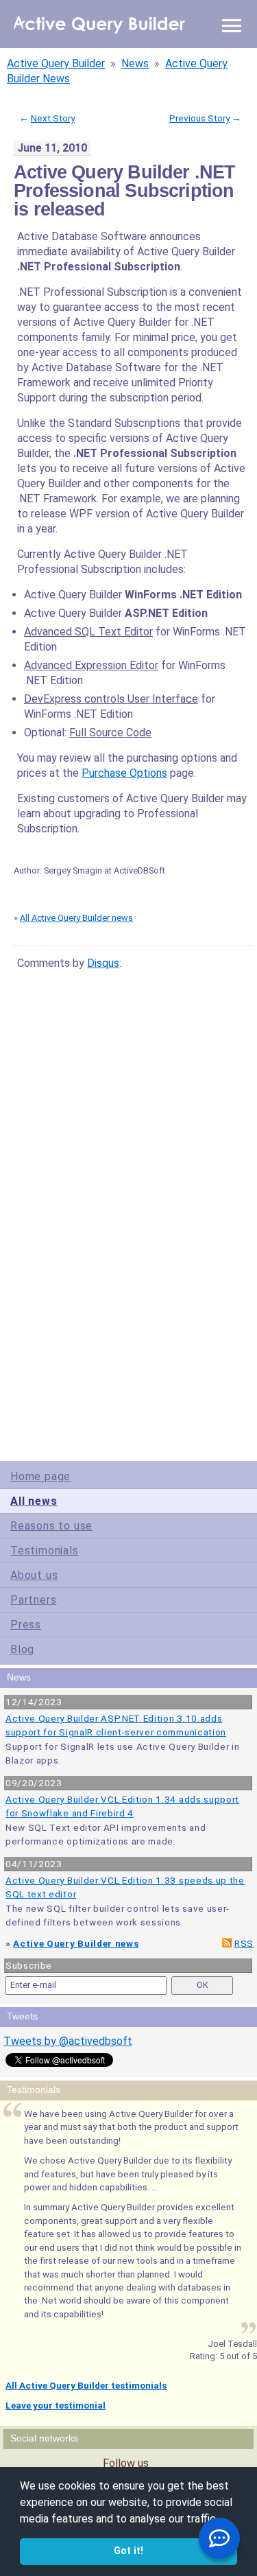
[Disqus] (130, 1153)
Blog (22, 1649)
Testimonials (45, 1550)
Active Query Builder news (76, 1943)
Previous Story (199, 118)
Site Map (34, 1393)
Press (26, 1625)
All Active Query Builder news (76, 918)
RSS (244, 1943)
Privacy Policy (111, 1393)
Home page (40, 1476)
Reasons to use (51, 1526)
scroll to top (222, 1374)
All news (34, 1501)
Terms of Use (68, 1393)
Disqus (103, 963)
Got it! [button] (128, 2551)
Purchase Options (124, 773)
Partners (33, 1600)
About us (34, 1575)
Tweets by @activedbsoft (68, 2041)
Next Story (53, 118)
